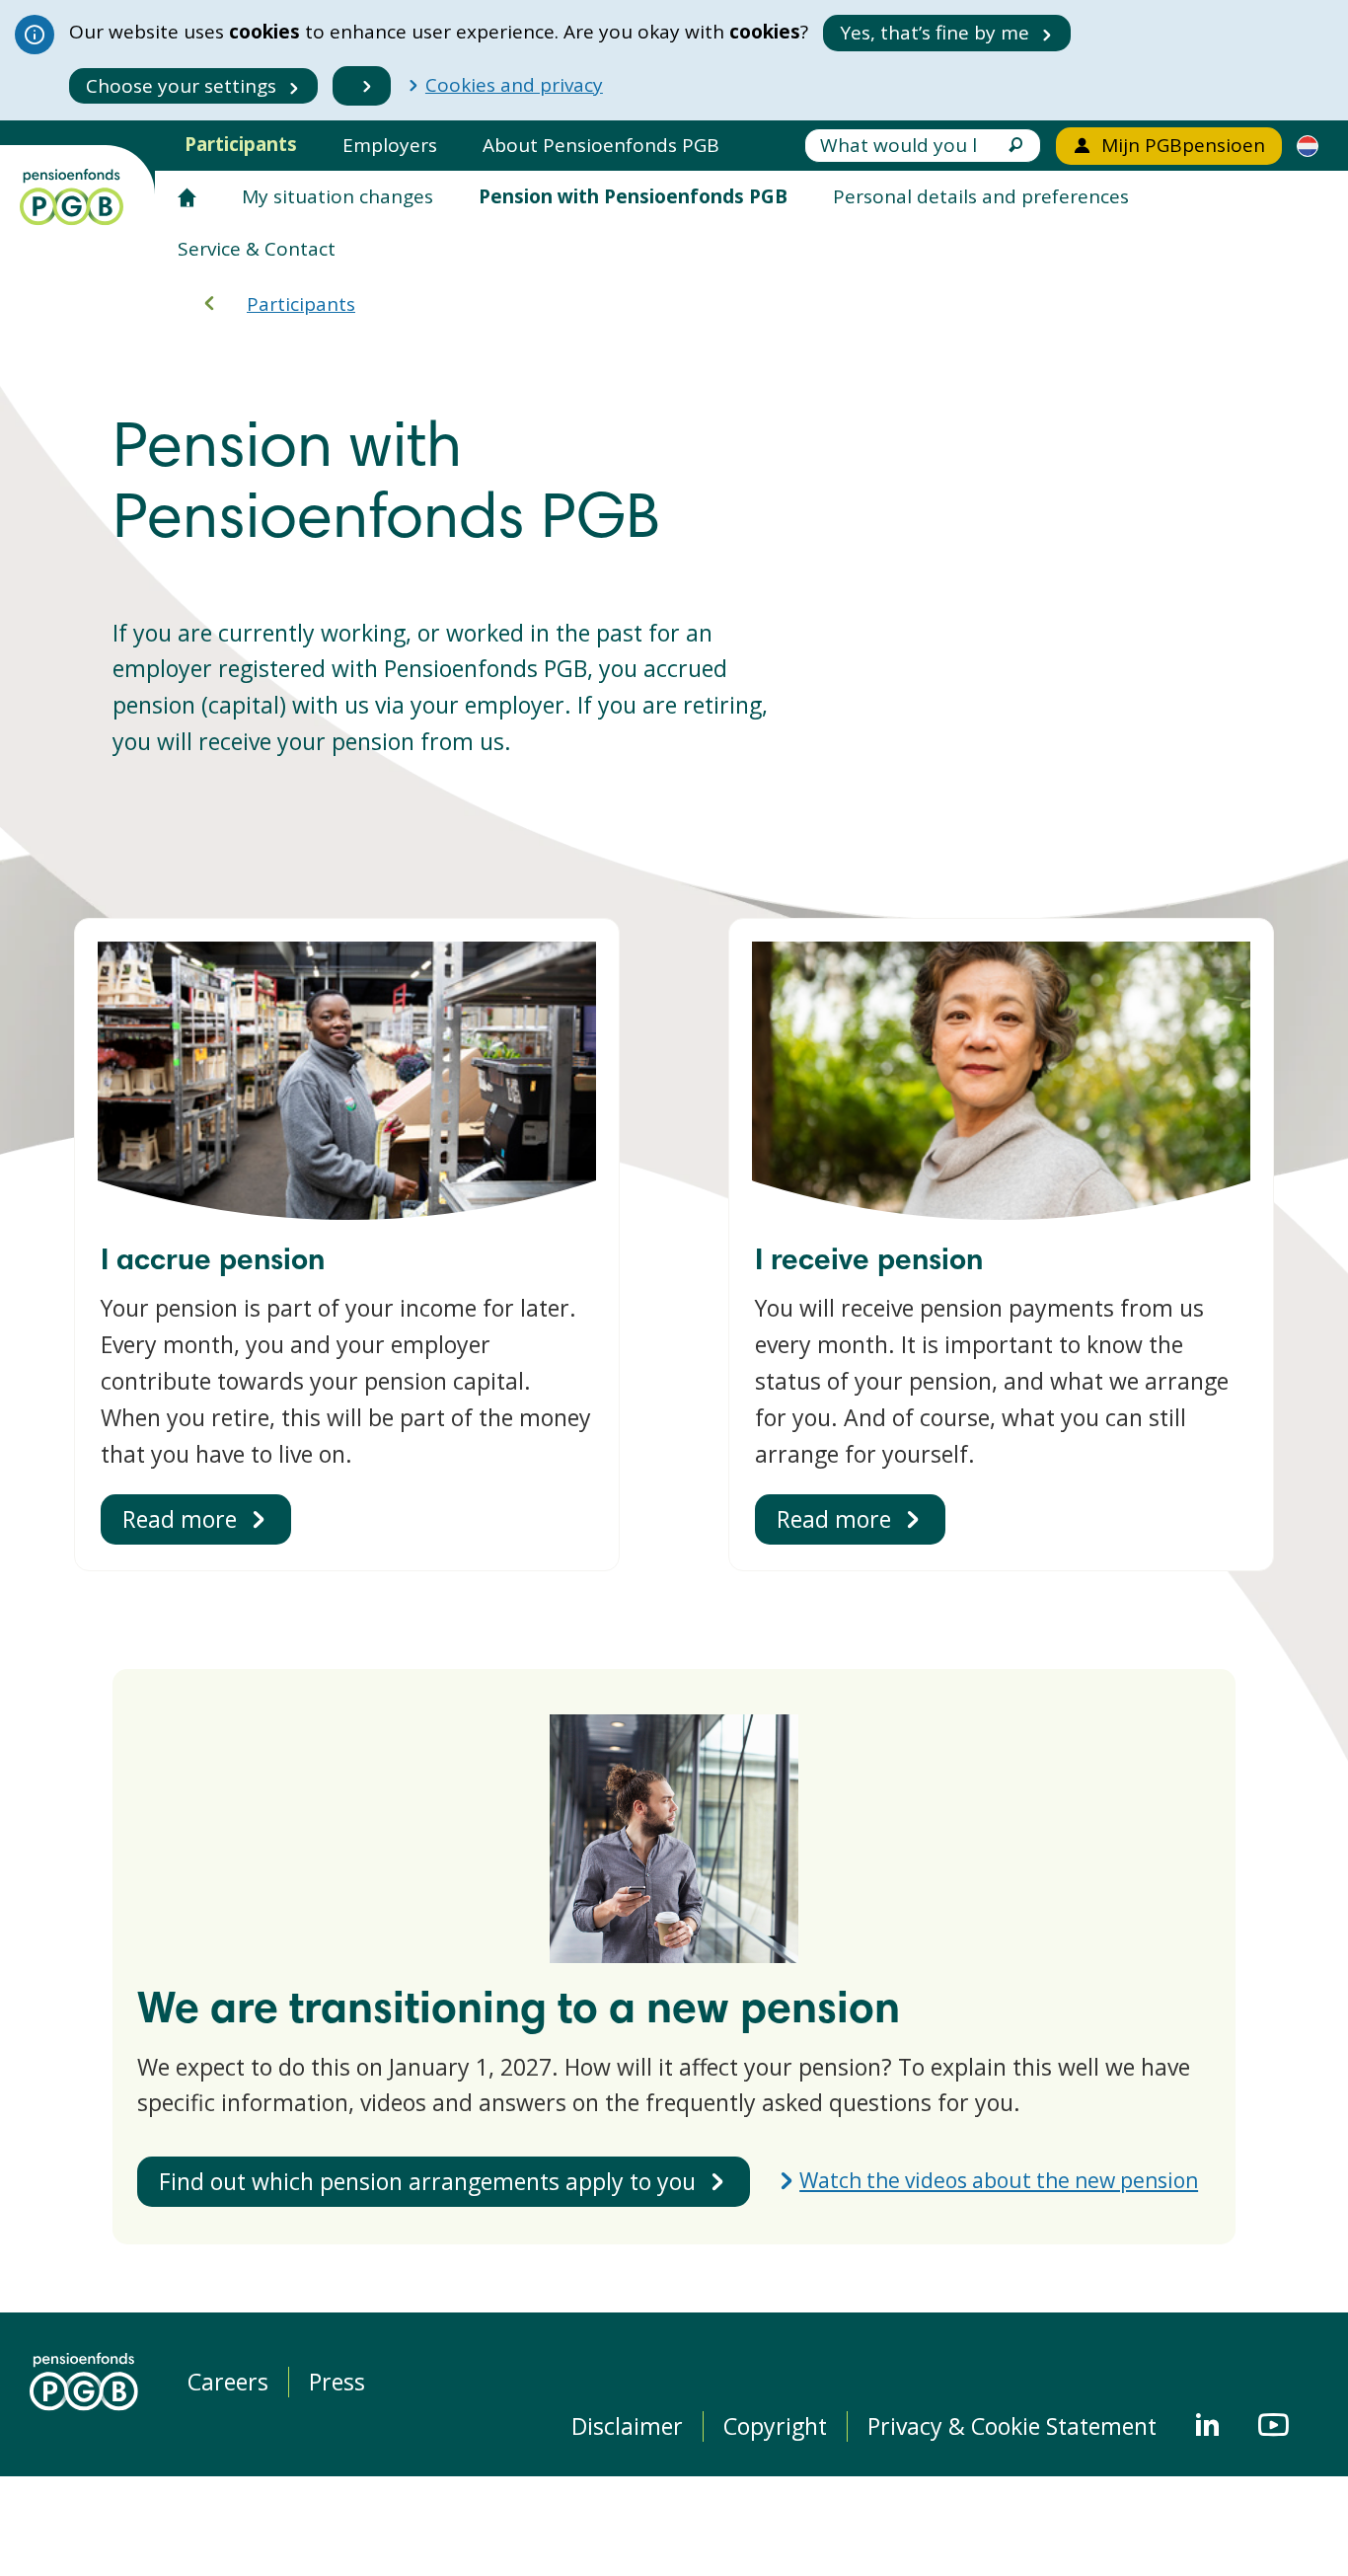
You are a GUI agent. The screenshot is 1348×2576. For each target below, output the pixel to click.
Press (337, 2382)
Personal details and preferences (981, 196)
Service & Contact (257, 249)
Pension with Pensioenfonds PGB (633, 196)
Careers (228, 2382)
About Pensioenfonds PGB (601, 145)
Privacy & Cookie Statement (1012, 2426)
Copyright (775, 2426)
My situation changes (337, 196)
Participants (241, 144)
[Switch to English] (1308, 145)
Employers (390, 145)
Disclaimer (627, 2426)
